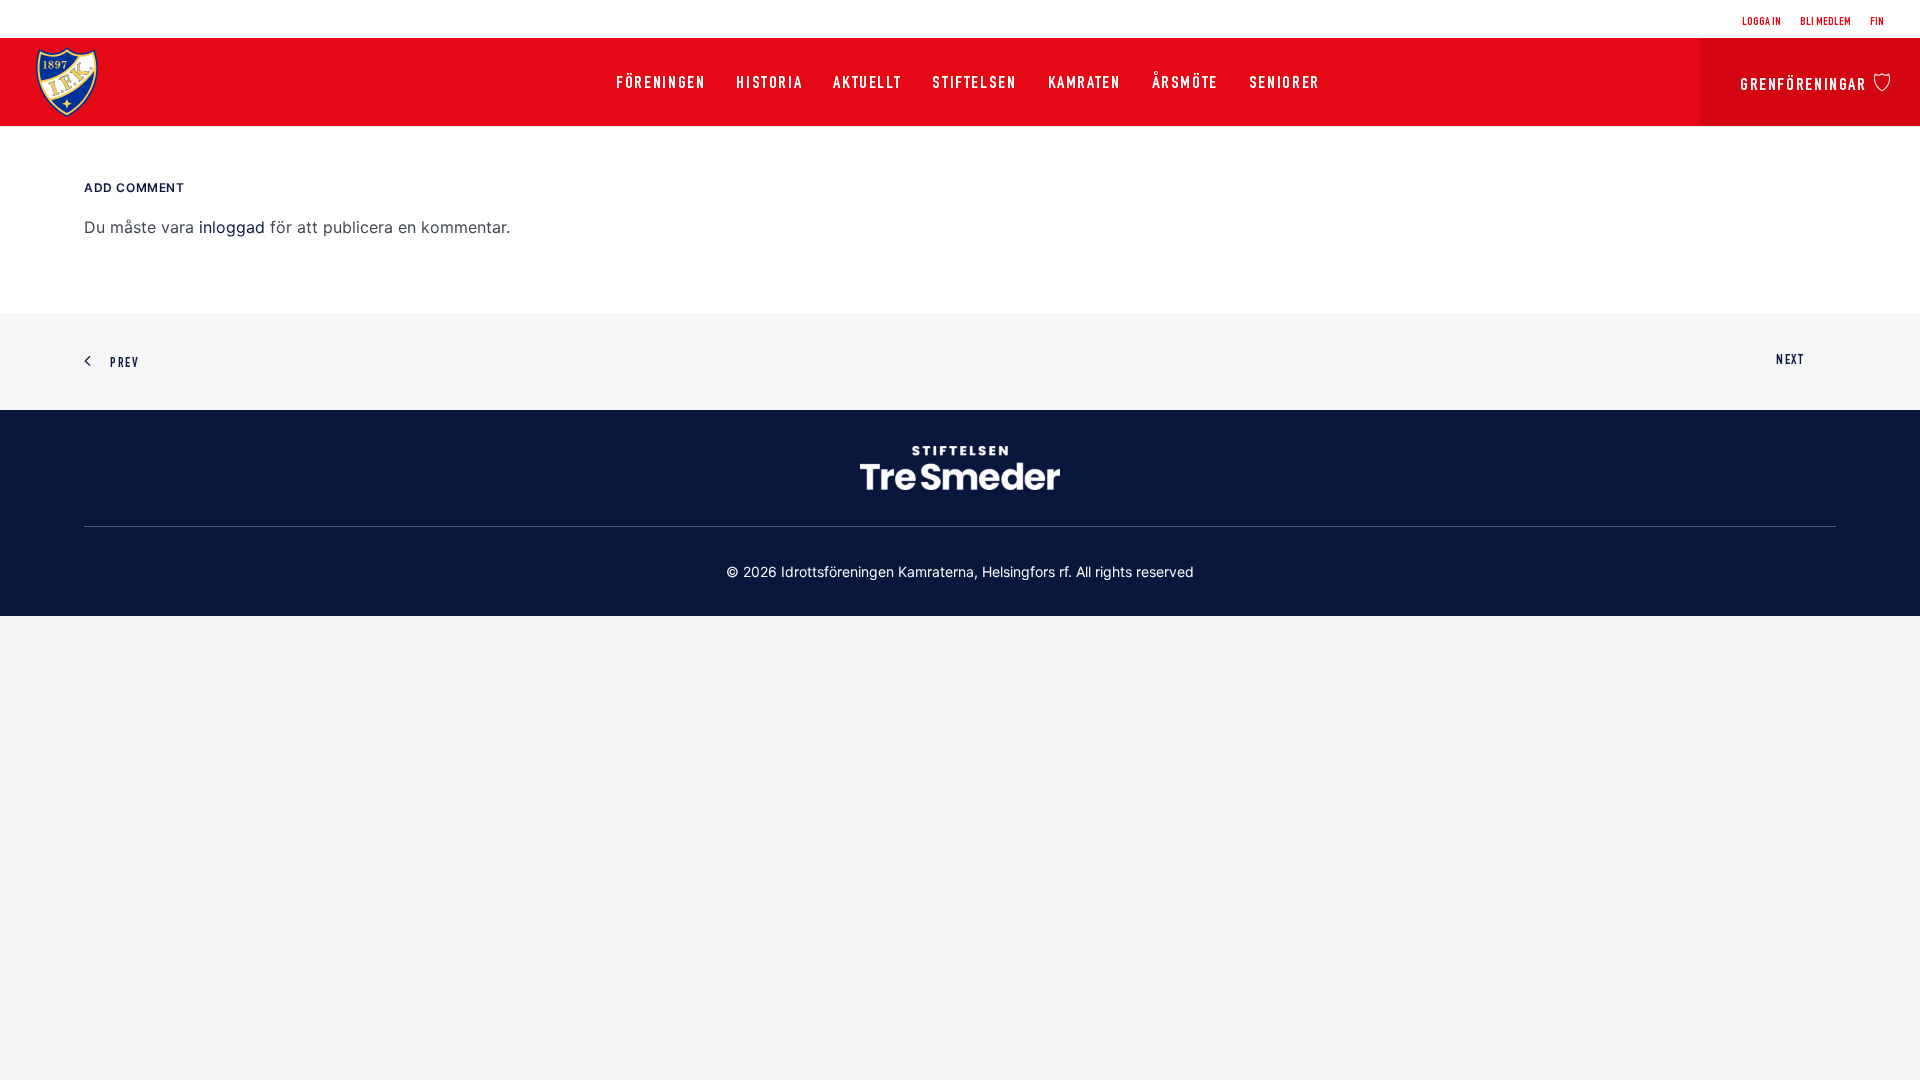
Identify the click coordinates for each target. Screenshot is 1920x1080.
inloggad (232, 227)
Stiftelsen (974, 84)
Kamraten (1084, 84)
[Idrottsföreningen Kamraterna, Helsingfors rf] (67, 82)
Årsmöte (1185, 84)
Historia (769, 84)
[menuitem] (1765, 22)
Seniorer (1284, 84)
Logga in (1761, 22)
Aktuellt (867, 84)
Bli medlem (1825, 22)
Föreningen (660, 84)
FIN (1877, 22)
